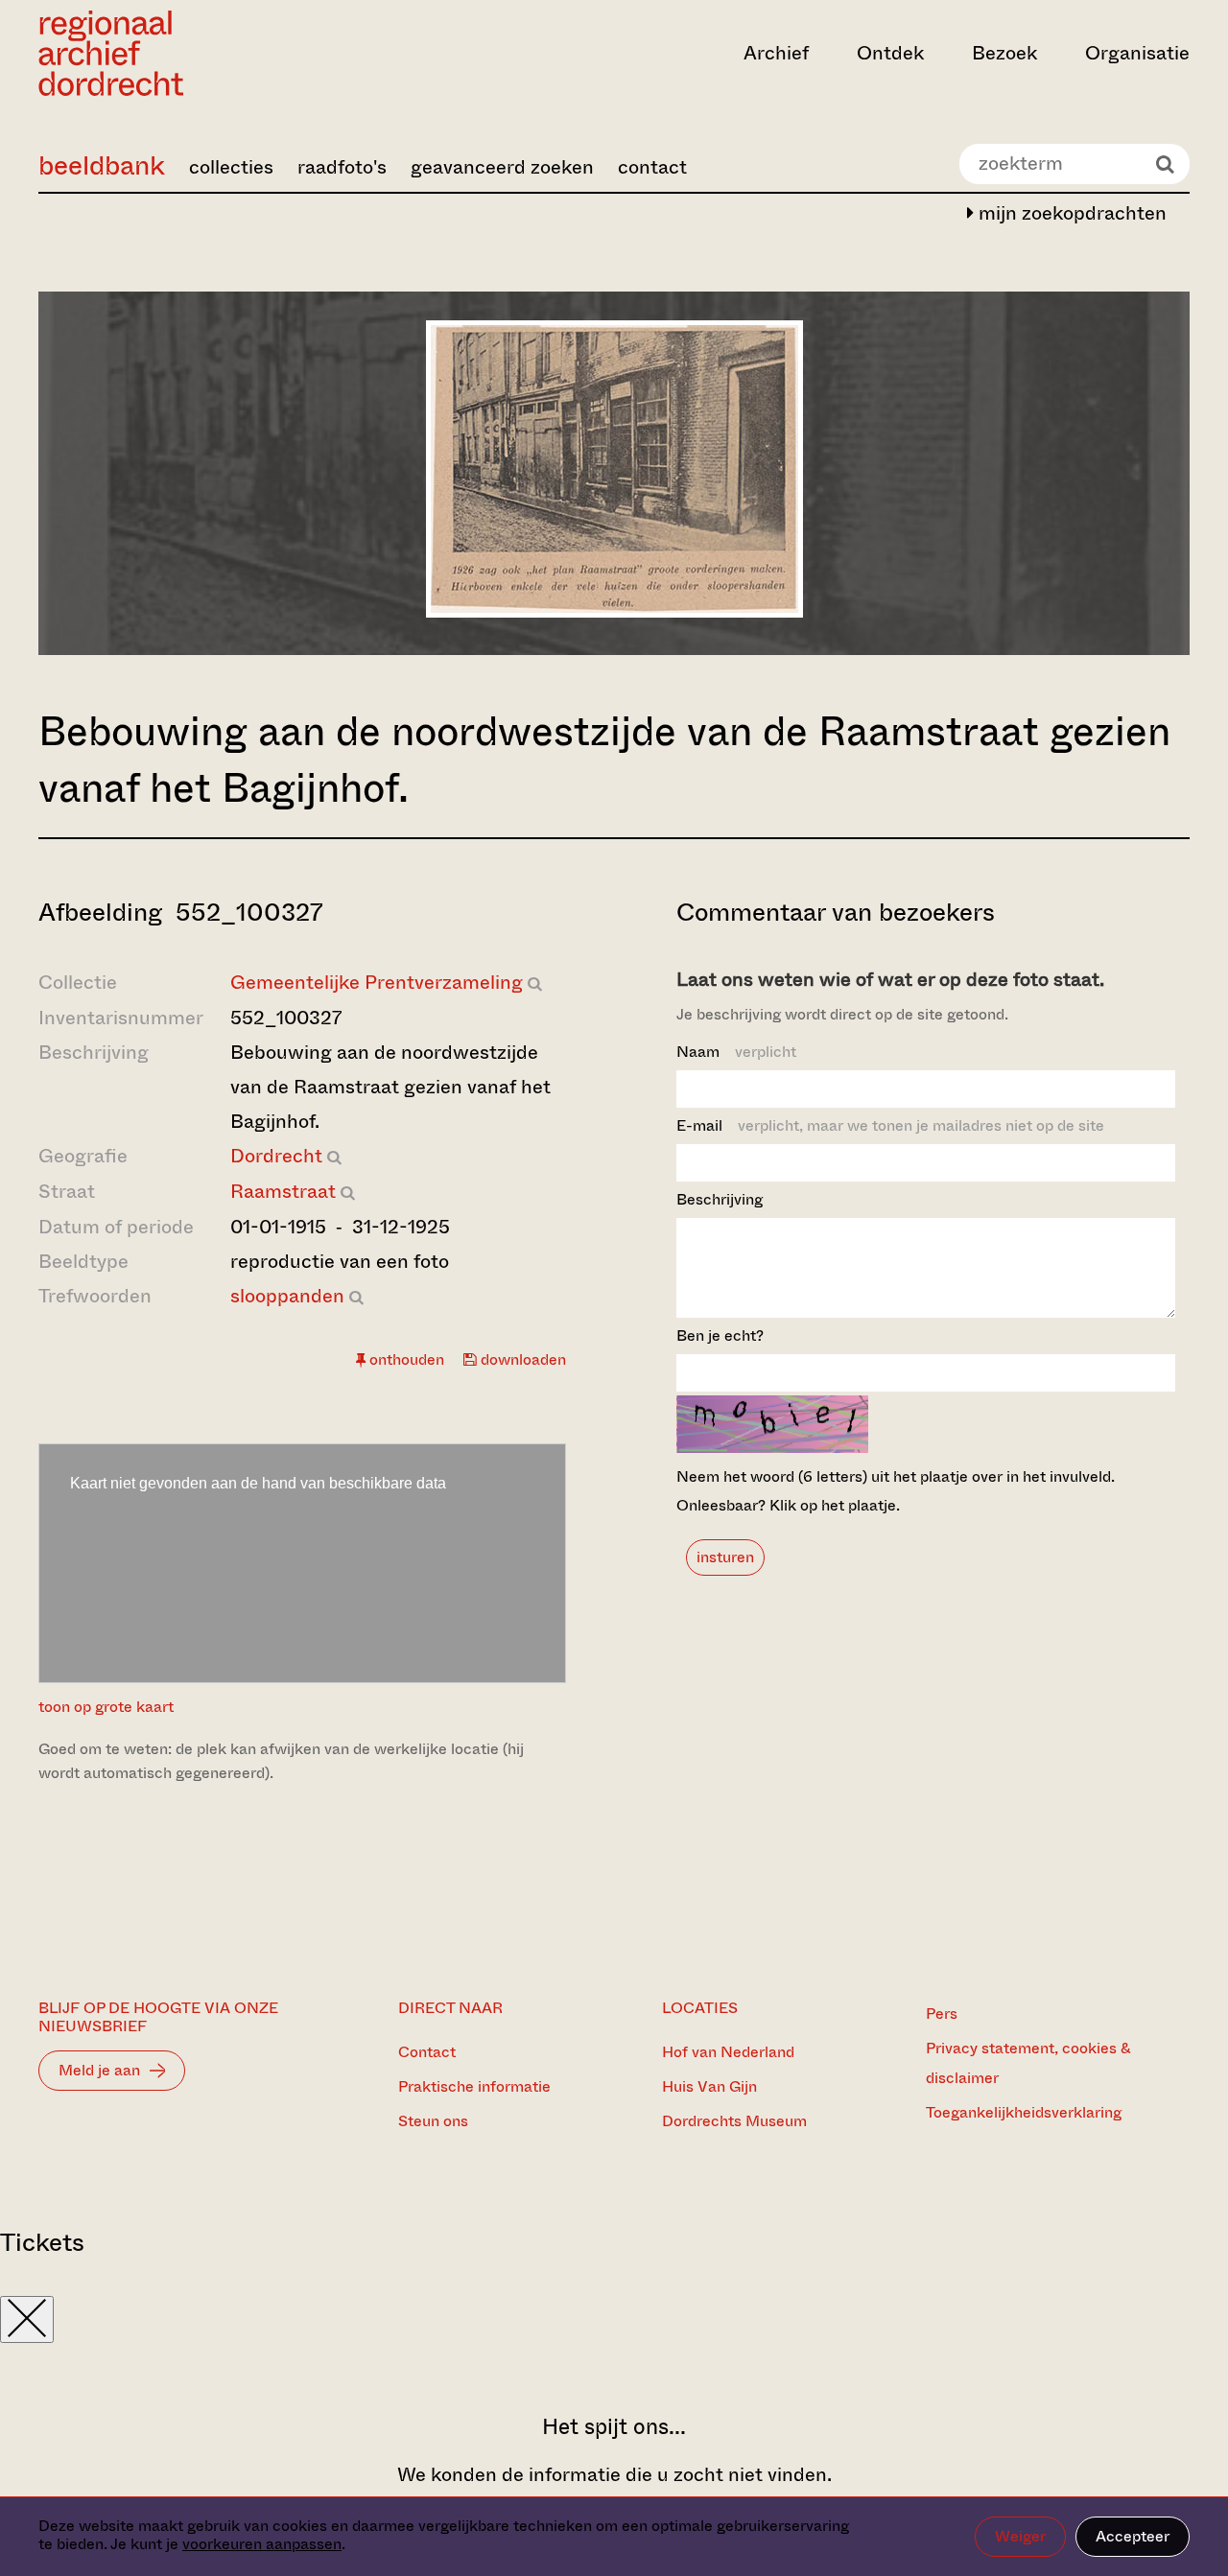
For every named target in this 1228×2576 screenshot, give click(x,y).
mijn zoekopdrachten (1070, 213)
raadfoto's (342, 167)
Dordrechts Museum (734, 2121)
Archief (776, 53)
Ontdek (890, 53)
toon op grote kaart (106, 1707)
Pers (942, 2014)
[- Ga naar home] (211, 53)
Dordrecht (276, 1156)
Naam (736, 1052)
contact (652, 167)
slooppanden (287, 1296)
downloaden (521, 1359)
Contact (427, 2052)
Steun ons (433, 2121)
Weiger (1020, 2536)
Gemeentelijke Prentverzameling (377, 983)
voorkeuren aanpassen (262, 2544)
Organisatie (1137, 53)
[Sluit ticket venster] (27, 2319)
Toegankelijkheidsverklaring (1024, 2112)
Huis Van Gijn (709, 2086)
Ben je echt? (720, 1335)
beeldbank (102, 165)
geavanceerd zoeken (502, 167)
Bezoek (1004, 53)
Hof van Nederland (728, 2052)
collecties (231, 167)
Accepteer (1133, 2536)
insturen (725, 1557)
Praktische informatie (474, 2086)
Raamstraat (283, 1192)
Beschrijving (720, 1199)
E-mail (890, 1125)
